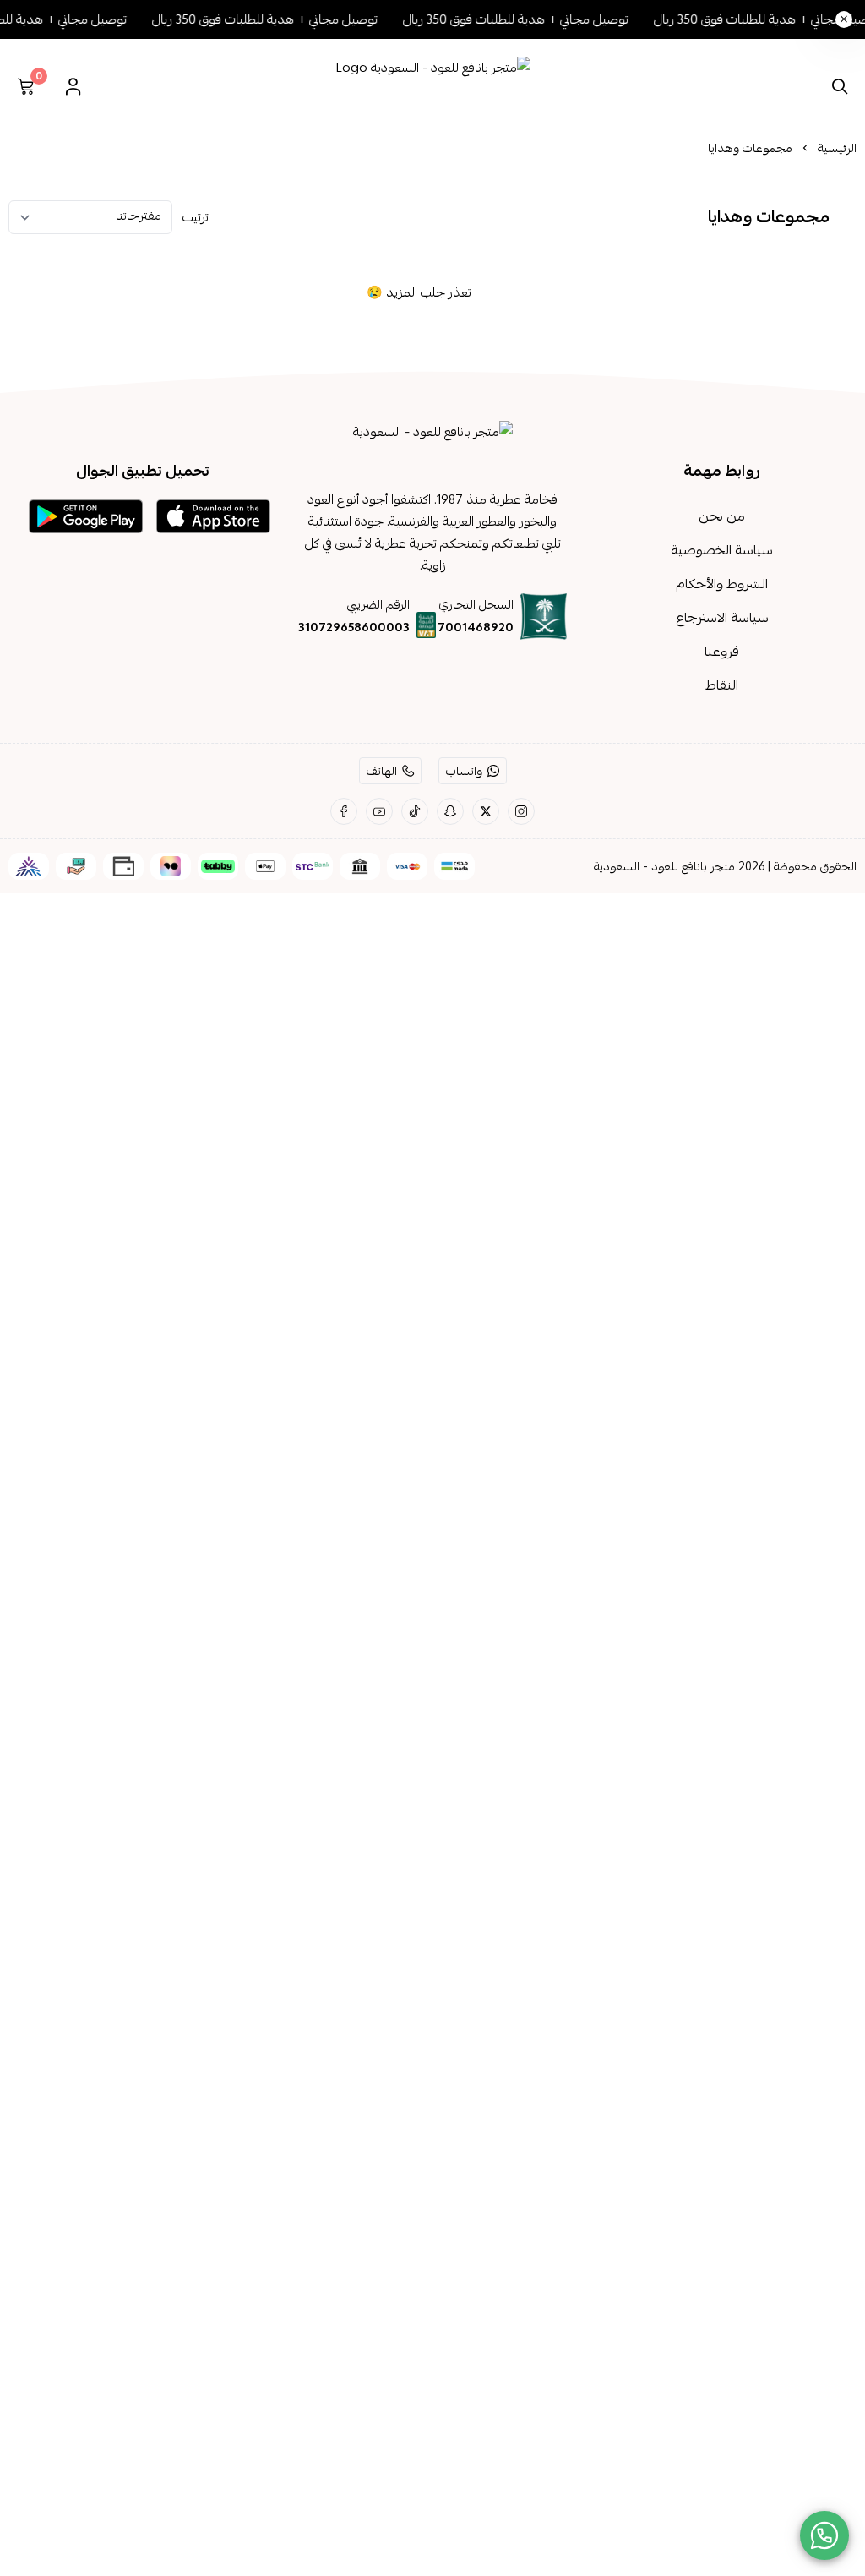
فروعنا (722, 652)
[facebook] (344, 811)
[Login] (73, 86)
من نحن (722, 516)
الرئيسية (837, 148)
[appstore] (213, 516)
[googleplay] (86, 516)
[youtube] (379, 811)
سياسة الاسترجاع (722, 618)
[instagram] (521, 811)
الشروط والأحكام (722, 584)
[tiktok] (415, 811)
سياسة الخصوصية (722, 550)
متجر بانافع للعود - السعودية (664, 866)
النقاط (722, 685)
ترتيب (196, 217)
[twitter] (486, 811)
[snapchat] (450, 811)
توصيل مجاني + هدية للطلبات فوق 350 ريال (533, 19)
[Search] (836, 86)
